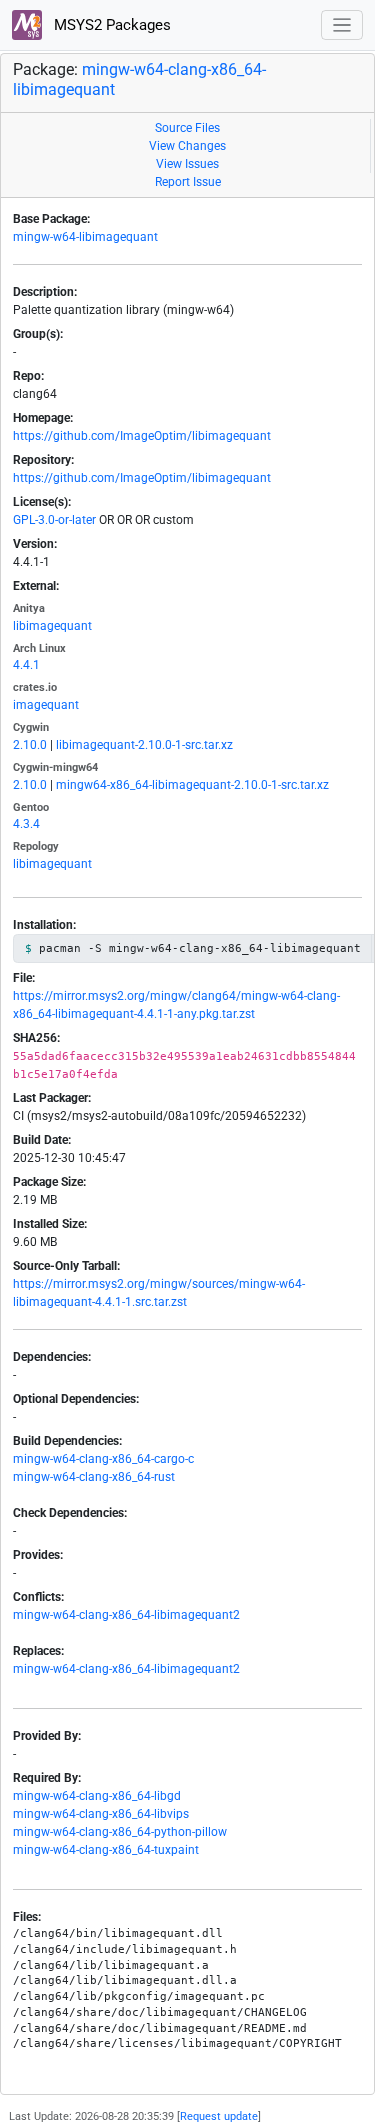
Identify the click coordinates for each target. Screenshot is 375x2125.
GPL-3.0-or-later (54, 520)
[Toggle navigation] (342, 25)
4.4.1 (26, 665)
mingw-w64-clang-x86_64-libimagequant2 (126, 1615)
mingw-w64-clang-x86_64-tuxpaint (106, 1850)
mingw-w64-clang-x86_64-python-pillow (120, 1832)
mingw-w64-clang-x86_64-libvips (101, 1814)
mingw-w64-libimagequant (85, 237)
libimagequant (52, 626)
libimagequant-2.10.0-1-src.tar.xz (144, 745)
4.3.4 (26, 824)
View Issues (187, 164)
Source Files (187, 128)
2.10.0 (30, 745)
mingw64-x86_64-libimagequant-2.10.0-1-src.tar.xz (192, 785)
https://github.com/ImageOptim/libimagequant (142, 436)
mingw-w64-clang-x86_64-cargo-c (103, 1459)
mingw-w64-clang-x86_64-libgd (97, 1796)
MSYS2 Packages (110, 25)
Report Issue (188, 182)
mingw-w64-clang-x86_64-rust (94, 1477)
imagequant (46, 705)
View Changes (187, 146)
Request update (219, 2116)
